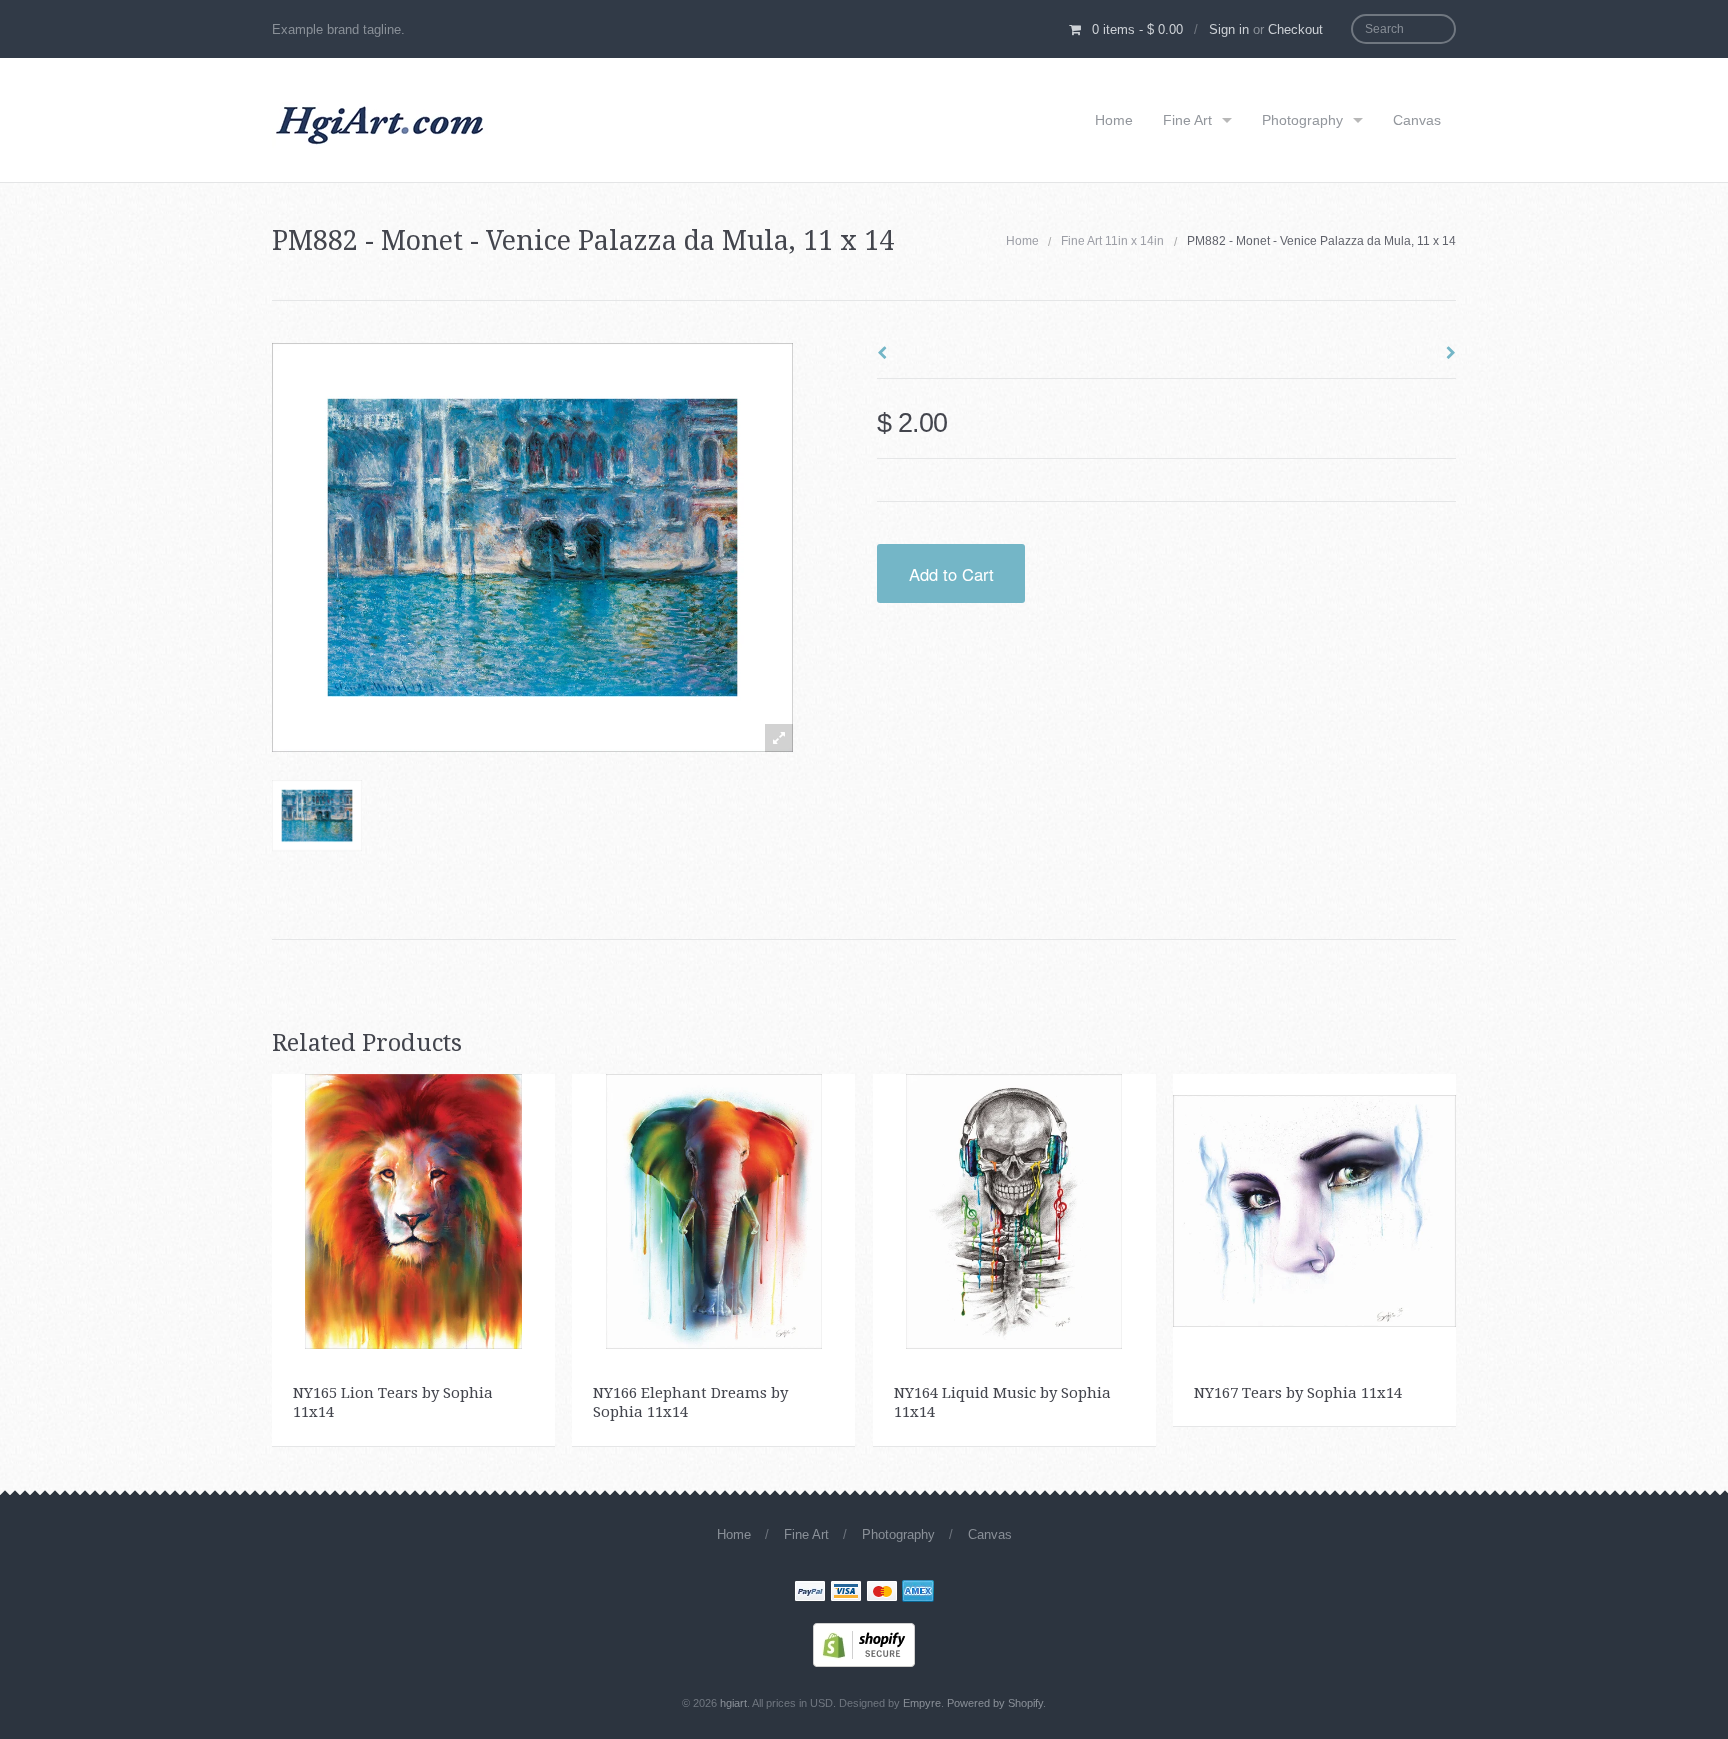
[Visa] (846, 1593)
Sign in (1229, 29)
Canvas (1417, 120)
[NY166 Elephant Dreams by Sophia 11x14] (714, 1210)
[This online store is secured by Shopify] (864, 1643)
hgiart (733, 1703)
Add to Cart (951, 574)
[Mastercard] (882, 1593)
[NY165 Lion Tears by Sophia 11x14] (413, 1210)
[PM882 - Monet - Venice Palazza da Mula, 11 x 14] (317, 815)
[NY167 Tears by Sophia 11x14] (1314, 1210)
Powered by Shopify (995, 1703)
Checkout (1295, 29)
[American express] (918, 1593)
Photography (1302, 120)
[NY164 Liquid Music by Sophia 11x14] (1014, 1210)
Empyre (922, 1703)
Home (1114, 120)
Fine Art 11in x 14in (1112, 241)
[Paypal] (810, 1593)
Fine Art (1187, 120)
